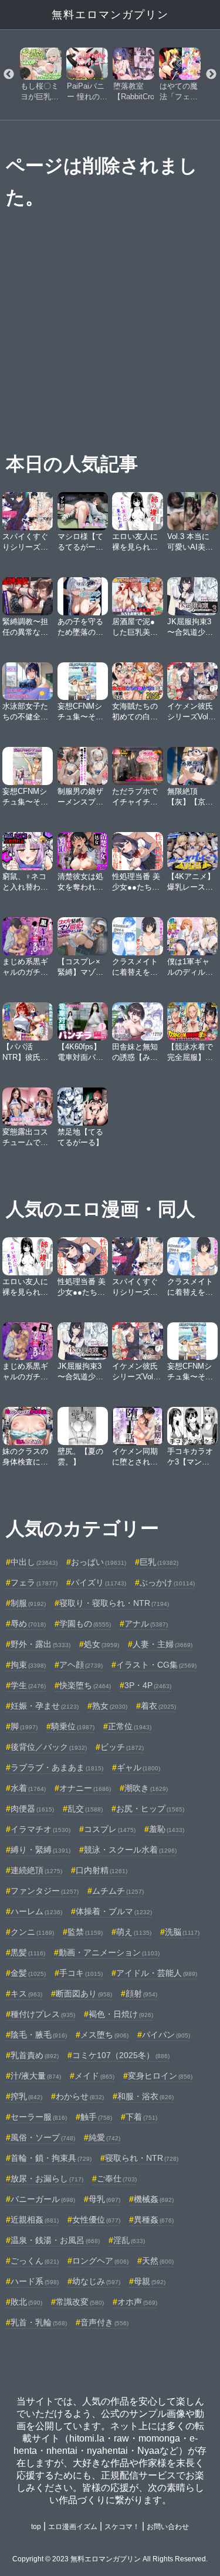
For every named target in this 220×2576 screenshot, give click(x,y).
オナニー (85, 1788)
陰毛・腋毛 (39, 2035)
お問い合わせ (168, 2527)
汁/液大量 (36, 2076)
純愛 (104, 2137)
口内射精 (101, 1870)
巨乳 (159, 1562)
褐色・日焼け (121, 2014)
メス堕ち (104, 2035)
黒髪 (28, 1952)
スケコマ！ (122, 2527)
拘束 (28, 1665)
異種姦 (154, 2220)
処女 (101, 1644)
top (36, 2527)
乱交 (85, 1809)
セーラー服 (39, 2117)
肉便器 (32, 1809)
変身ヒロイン (160, 2076)
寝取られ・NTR (142, 2158)
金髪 (28, 1973)
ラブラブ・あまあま (57, 1767)
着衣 (158, 1706)
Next (211, 75)
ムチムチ (118, 1891)
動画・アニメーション (109, 1952)
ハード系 (35, 2281)
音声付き (104, 2322)
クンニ (32, 1932)
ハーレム (36, 1911)
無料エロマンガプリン (110, 15)
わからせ (80, 2096)
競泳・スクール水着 (130, 1850)
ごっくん (35, 2261)
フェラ (34, 1582)
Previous (9, 75)
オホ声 (137, 2302)
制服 (28, 1603)
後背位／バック (49, 1747)
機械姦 (154, 2199)
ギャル (138, 1767)
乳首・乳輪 (39, 2322)
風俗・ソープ (43, 2137)
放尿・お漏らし (47, 2178)
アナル (146, 1624)
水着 (28, 1788)
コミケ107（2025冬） (121, 2055)
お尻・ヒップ (150, 1809)
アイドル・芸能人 (157, 1973)
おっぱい (99, 1562)
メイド (94, 2076)
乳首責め (35, 2055)
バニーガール (43, 2199)
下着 (141, 2117)
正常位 (130, 1726)
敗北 (26, 2302)
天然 (158, 2261)
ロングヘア (100, 2261)
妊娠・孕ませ (45, 1706)
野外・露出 (40, 1644)
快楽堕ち (85, 1685)
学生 (28, 1685)
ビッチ (122, 1747)
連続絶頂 (36, 1870)
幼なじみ (96, 2281)
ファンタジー (45, 1891)
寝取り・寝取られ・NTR (114, 1603)
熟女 (110, 1706)
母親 (150, 2281)
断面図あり (84, 1994)
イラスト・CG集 (156, 1665)
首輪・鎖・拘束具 (51, 2158)
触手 (96, 2117)
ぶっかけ (167, 1582)
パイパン (166, 2035)
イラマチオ (40, 1829)
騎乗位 (73, 1726)
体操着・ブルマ (114, 1911)
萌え (134, 1932)
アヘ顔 (81, 1665)
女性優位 (96, 2220)
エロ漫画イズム (73, 2527)
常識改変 (80, 2302)
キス (26, 1994)
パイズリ (99, 1582)
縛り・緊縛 (40, 1850)
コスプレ (110, 1829)
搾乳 (26, 2096)
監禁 (85, 1932)
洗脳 (182, 1932)
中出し (34, 1562)
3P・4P (148, 1685)
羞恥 (167, 1829)
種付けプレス (43, 2014)
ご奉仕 (117, 2178)
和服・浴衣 (145, 2096)
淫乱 (129, 2240)
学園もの (85, 1624)
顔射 (141, 1994)
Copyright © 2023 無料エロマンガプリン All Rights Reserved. (110, 2559)
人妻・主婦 (163, 1644)
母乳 (104, 2199)
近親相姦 (35, 2220)
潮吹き (146, 1788)
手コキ (81, 1973)
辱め (28, 1624)
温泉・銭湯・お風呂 (55, 2240)
